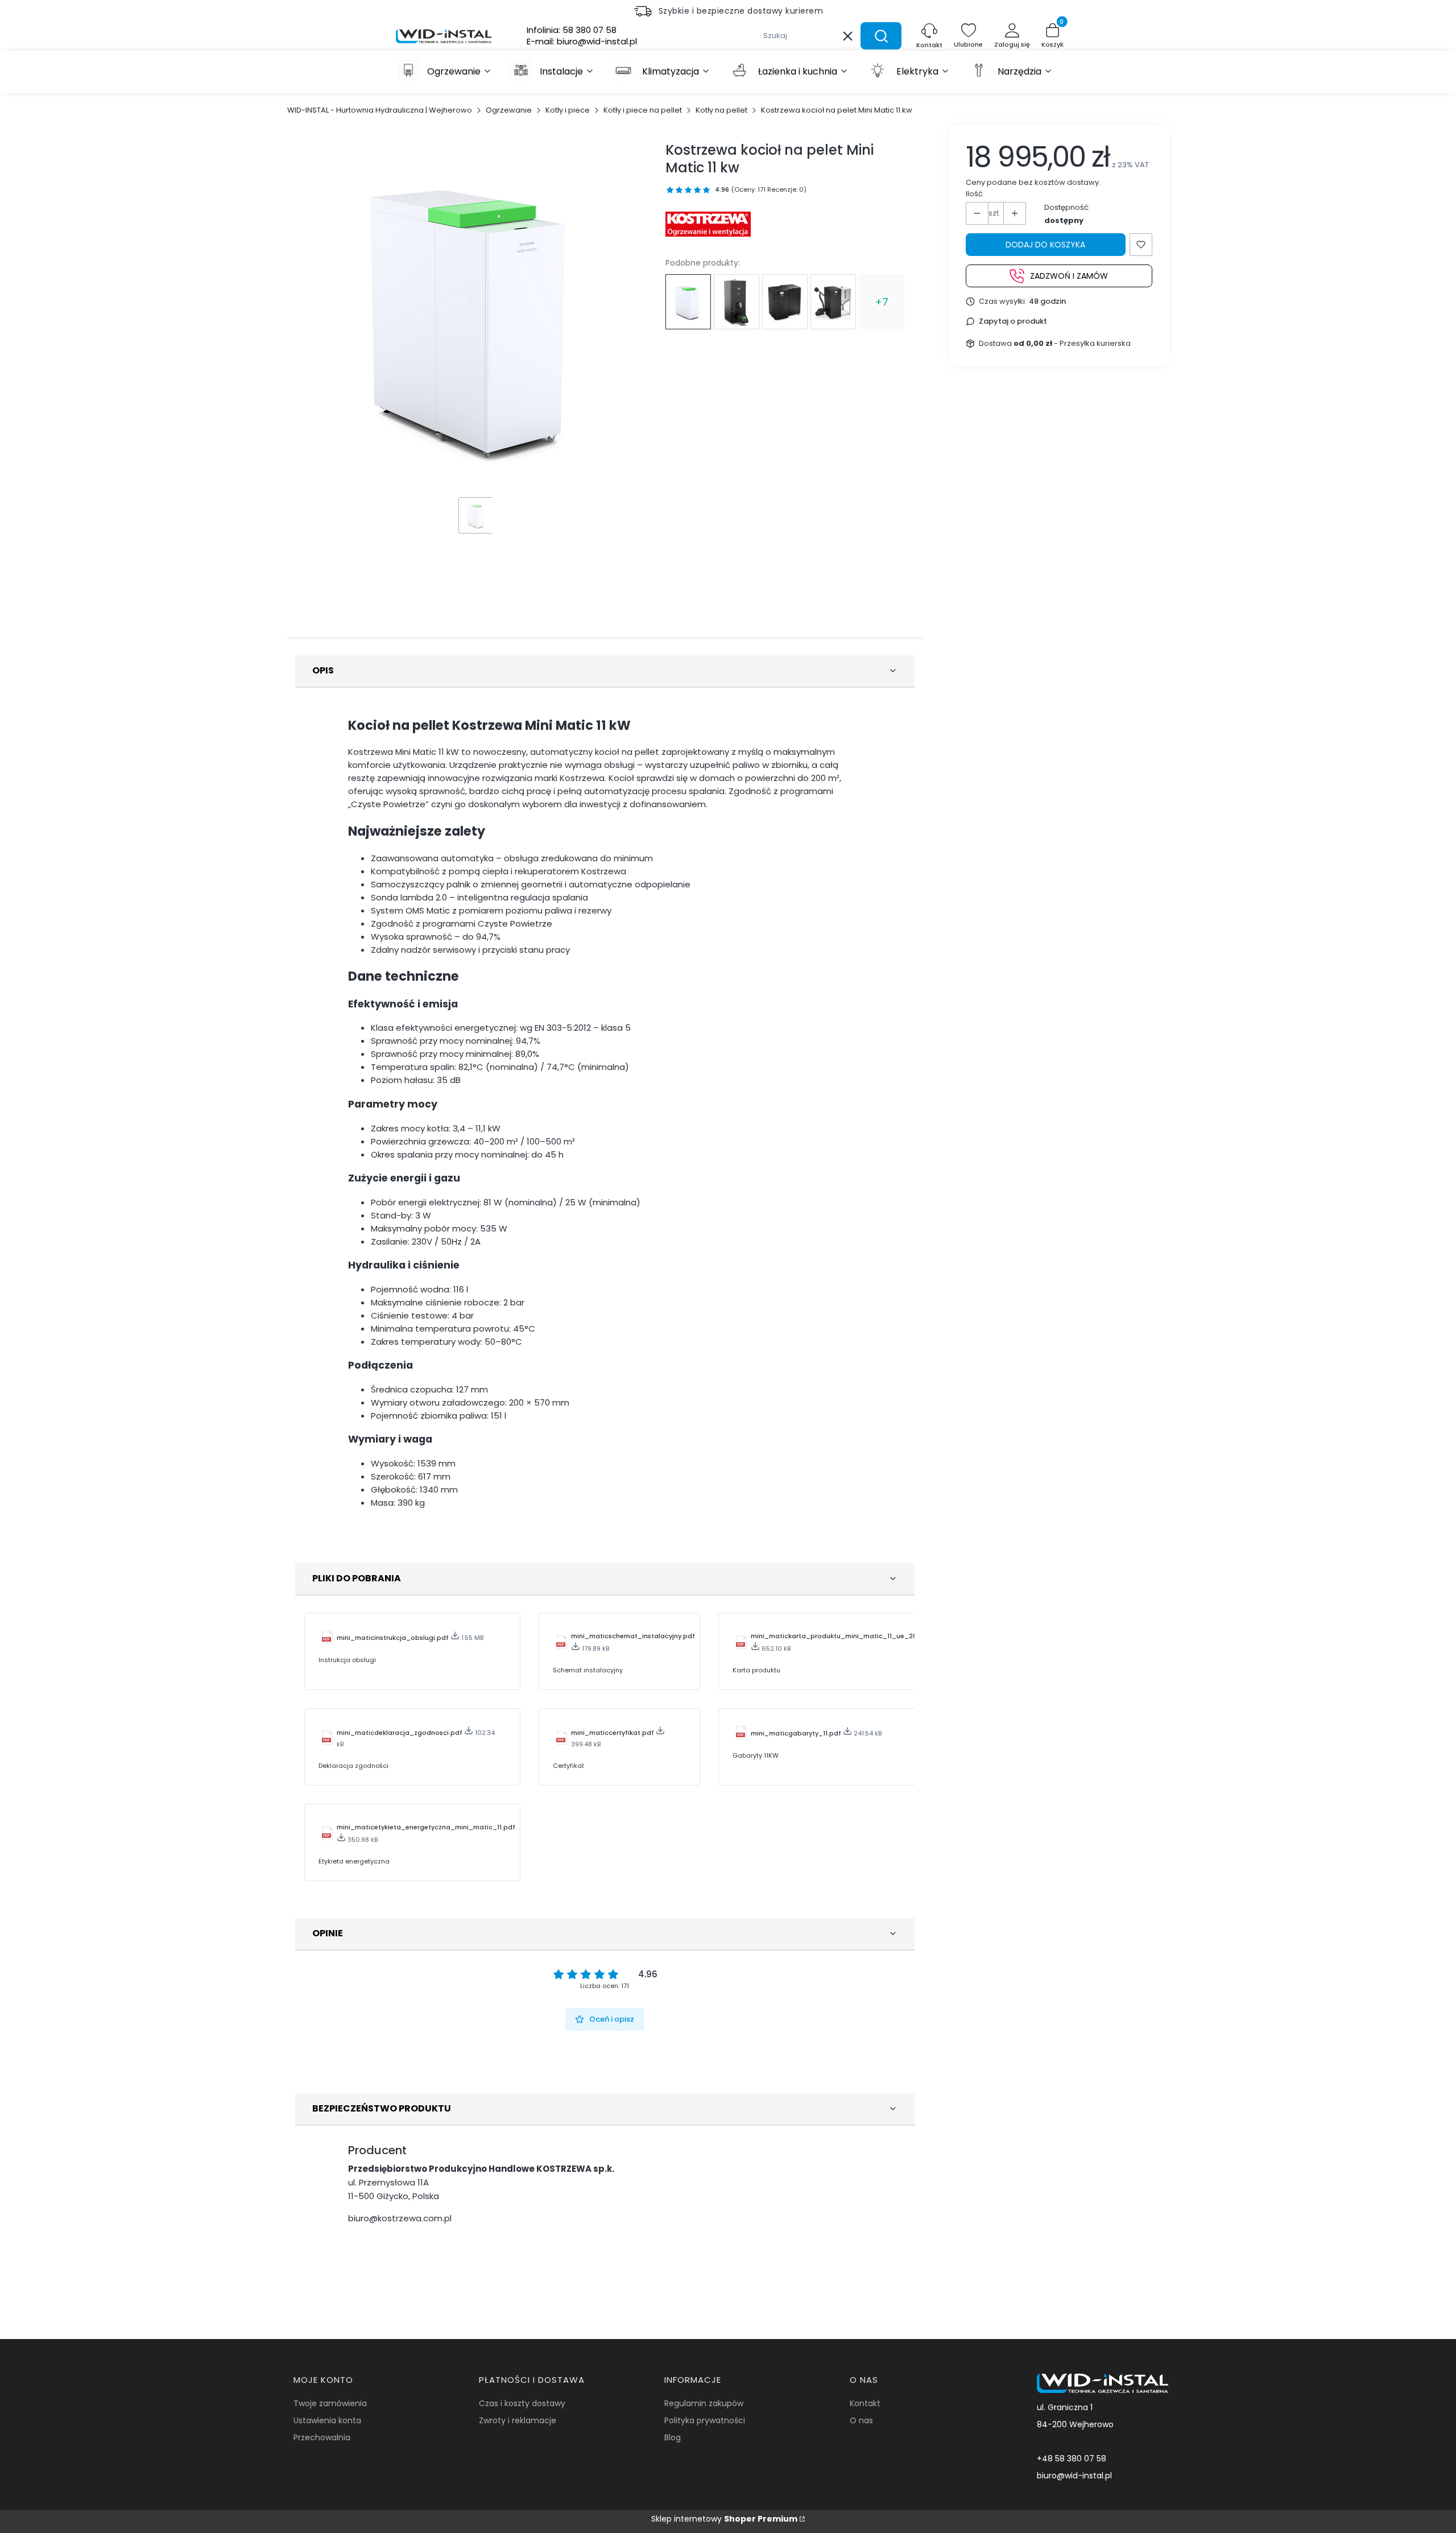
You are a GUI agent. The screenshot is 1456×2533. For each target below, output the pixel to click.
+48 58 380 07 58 (1072, 2458)
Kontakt (865, 2403)
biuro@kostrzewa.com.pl (400, 2218)
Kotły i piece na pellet (643, 110)
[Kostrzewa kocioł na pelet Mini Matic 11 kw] (688, 302)
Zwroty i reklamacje (518, 2420)
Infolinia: (572, 30)
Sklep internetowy (724, 2519)
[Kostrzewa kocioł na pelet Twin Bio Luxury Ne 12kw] (833, 302)
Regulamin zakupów (704, 2403)
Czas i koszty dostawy (522, 2403)
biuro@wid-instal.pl (1074, 2476)
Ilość (974, 194)
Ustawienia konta (327, 2420)
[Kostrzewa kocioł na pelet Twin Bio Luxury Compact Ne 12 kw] (785, 302)
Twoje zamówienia (330, 2403)
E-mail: (582, 42)
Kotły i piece (568, 110)
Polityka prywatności (705, 2420)
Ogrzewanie (509, 110)
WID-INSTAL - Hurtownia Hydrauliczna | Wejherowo (380, 110)
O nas (861, 2420)
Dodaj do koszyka (1045, 245)
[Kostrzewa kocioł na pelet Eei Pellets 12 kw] (737, 302)
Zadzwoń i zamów (1069, 275)
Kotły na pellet (721, 110)
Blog (673, 2437)
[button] (881, 36)
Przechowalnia (322, 2437)
